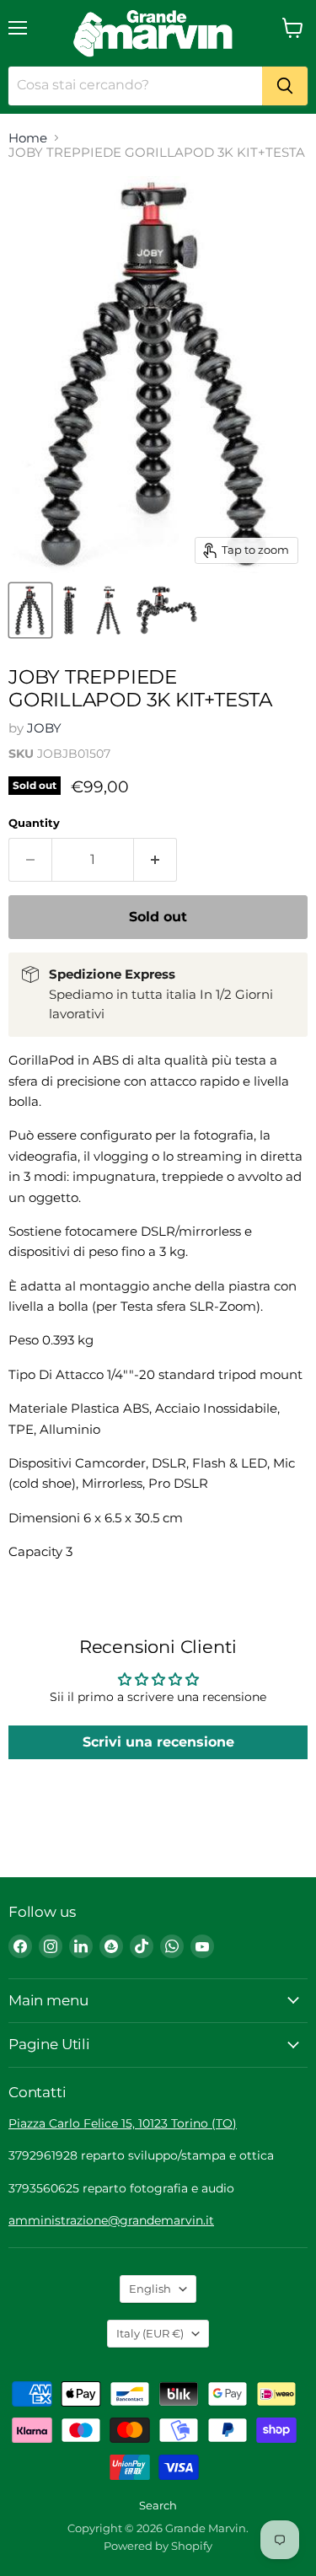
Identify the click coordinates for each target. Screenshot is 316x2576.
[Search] (285, 86)
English (150, 2289)
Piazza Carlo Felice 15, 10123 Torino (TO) (123, 2123)
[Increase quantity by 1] (155, 860)
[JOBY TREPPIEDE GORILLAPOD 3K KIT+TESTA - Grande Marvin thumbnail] (30, 610)
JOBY (44, 728)
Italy (150, 2333)
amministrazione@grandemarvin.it (111, 2220)
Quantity (34, 823)
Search (158, 2505)
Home (28, 138)
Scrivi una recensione (158, 1742)
